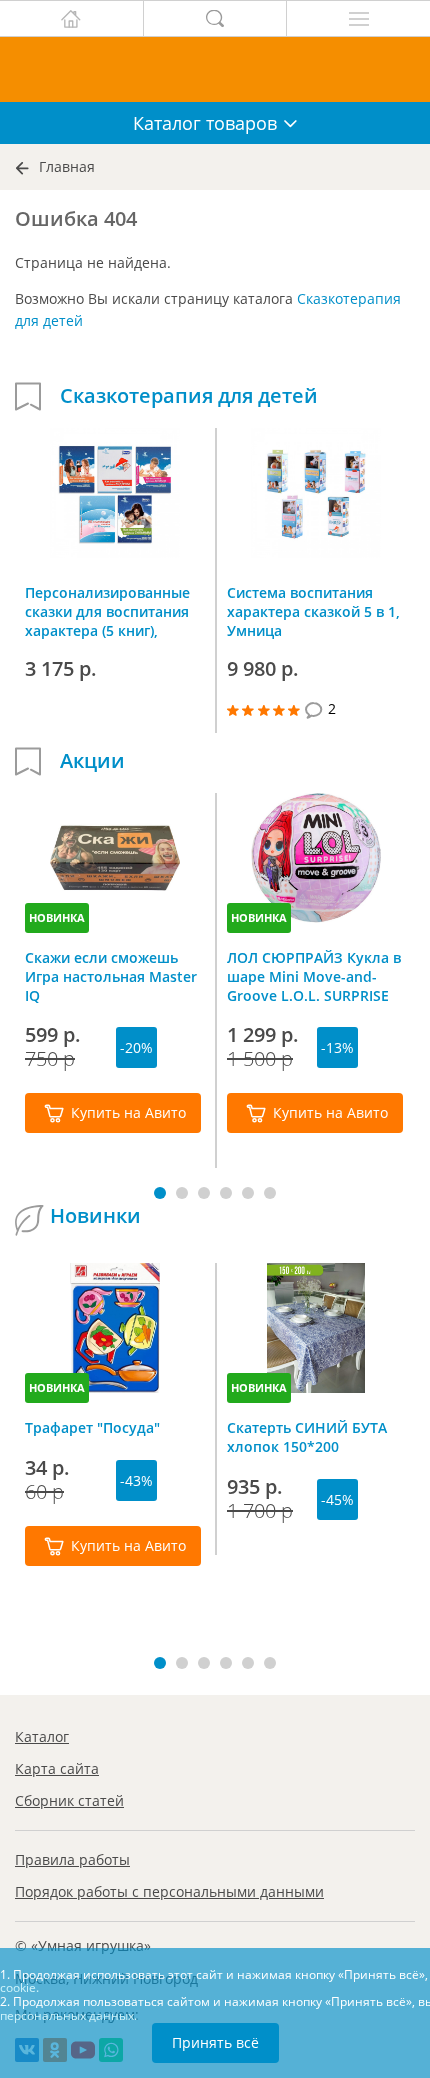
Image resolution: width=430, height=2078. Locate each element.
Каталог (42, 1736)
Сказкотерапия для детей (189, 396)
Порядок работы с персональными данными (169, 1891)
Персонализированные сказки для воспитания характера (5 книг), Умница (107, 611)
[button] (160, 1193)
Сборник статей (69, 1800)
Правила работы (72, 1859)
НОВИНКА (57, 917)
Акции (92, 761)
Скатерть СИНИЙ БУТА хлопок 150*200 (307, 1437)
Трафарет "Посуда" (92, 1427)
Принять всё (215, 2042)
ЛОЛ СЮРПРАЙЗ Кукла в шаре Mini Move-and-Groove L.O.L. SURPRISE (314, 976)
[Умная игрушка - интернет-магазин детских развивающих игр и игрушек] (215, 69)
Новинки (95, 1216)
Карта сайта (57, 1768)
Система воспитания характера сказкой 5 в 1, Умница (313, 611)
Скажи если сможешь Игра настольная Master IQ (111, 976)
